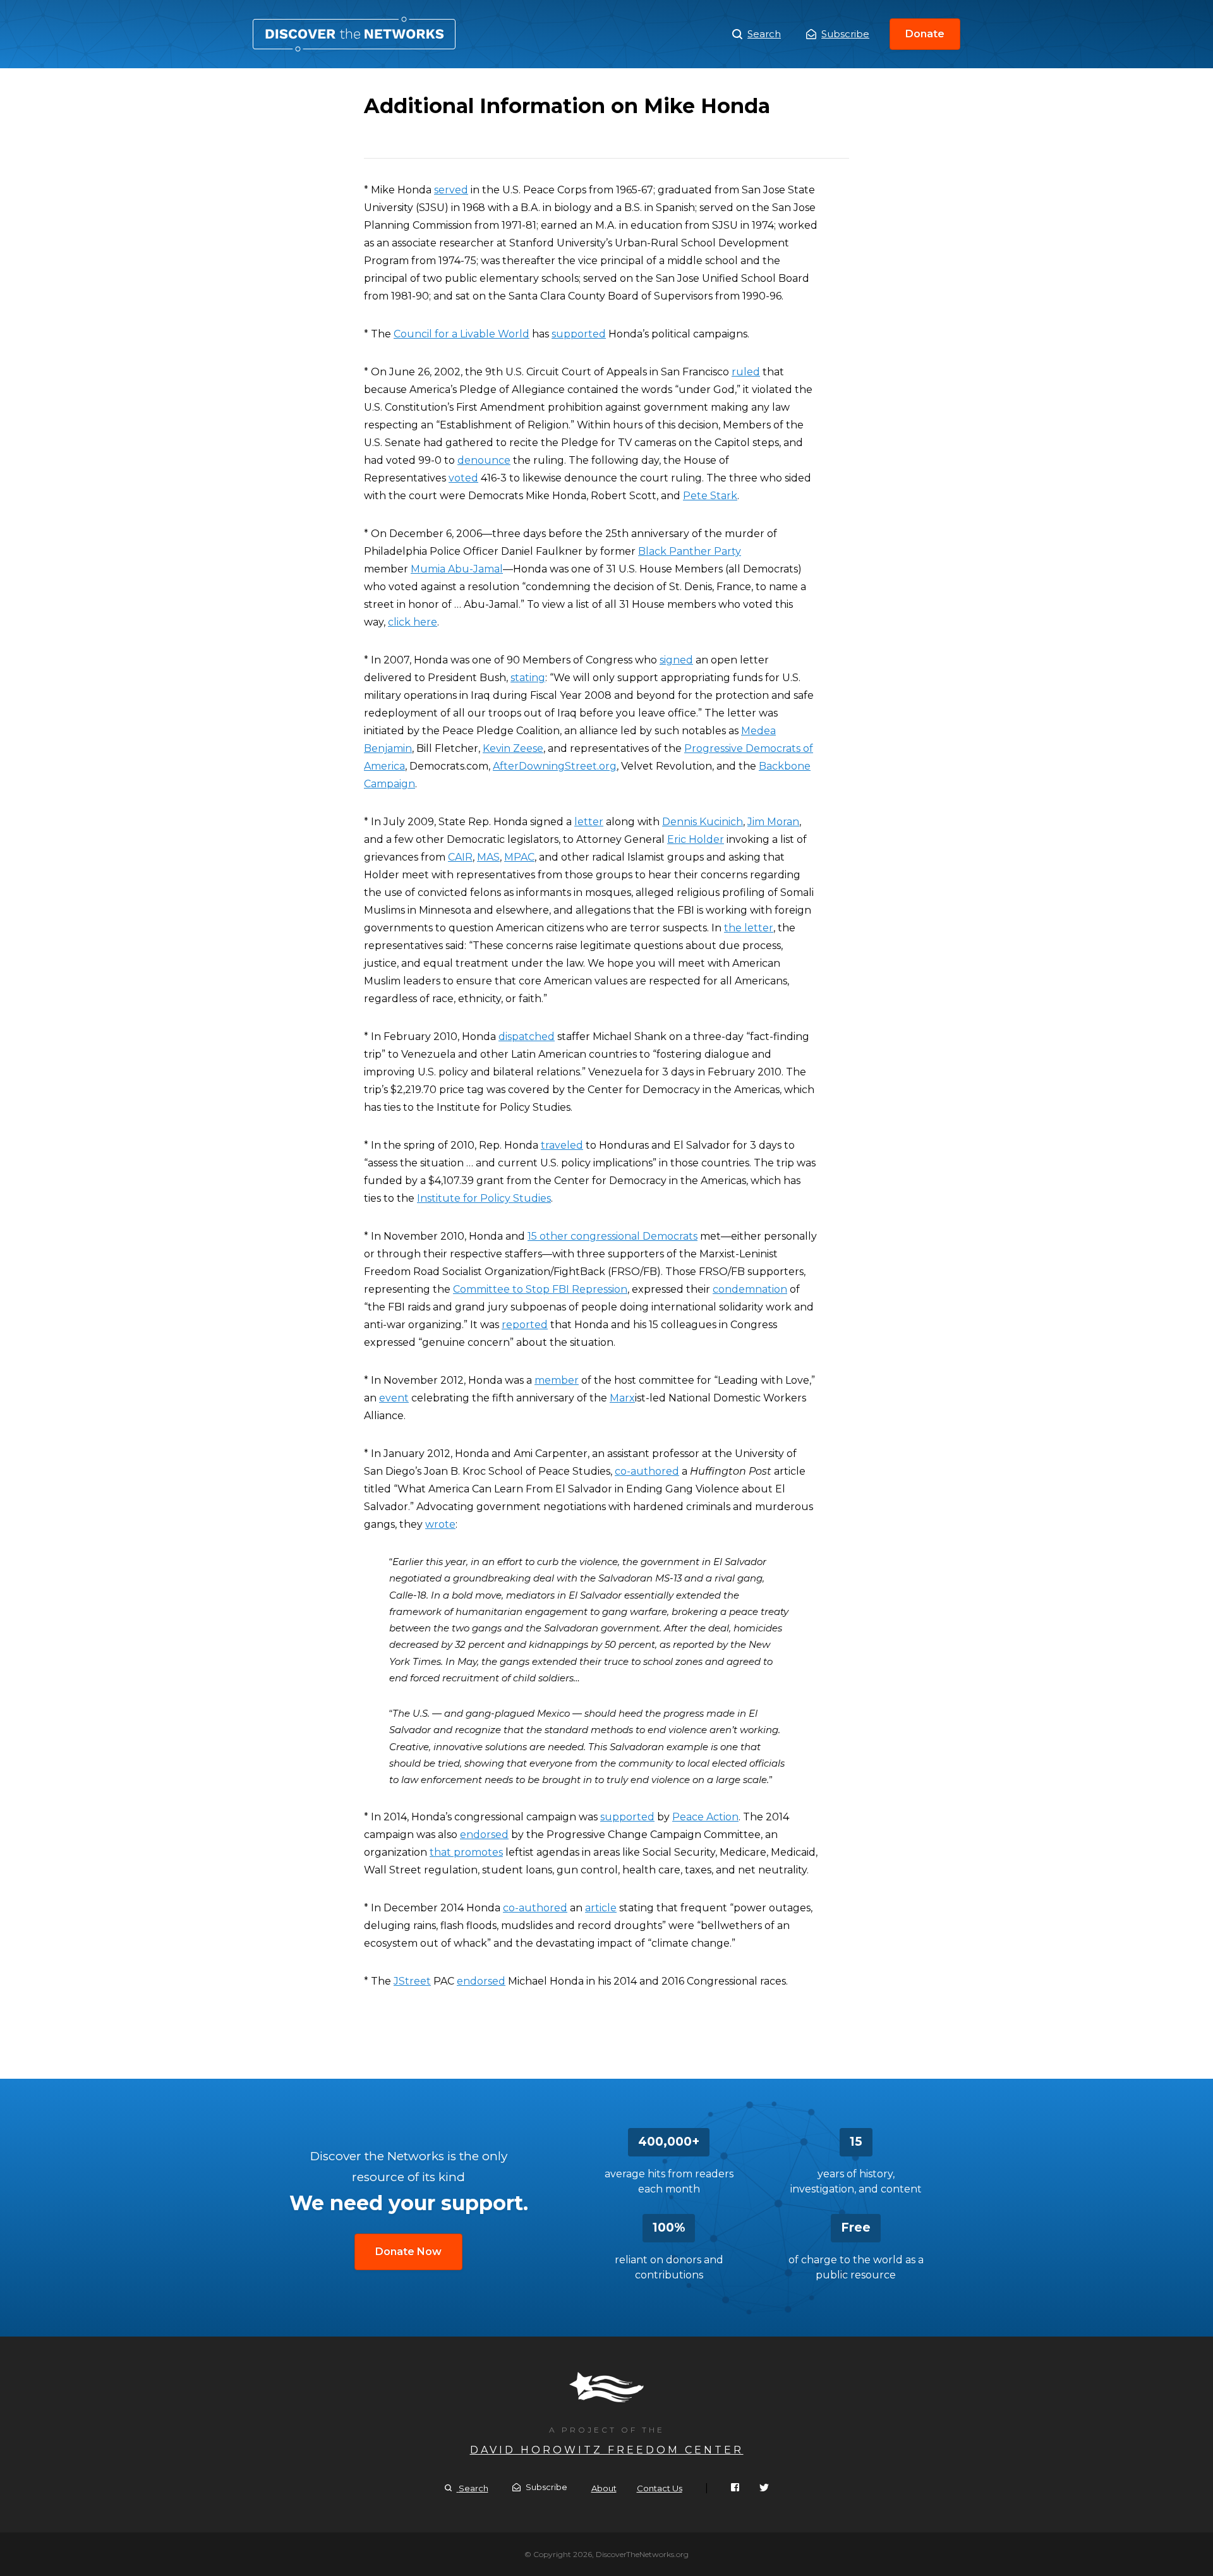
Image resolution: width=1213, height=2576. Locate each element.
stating (528, 678)
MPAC (519, 857)
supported (579, 334)
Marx (622, 1398)
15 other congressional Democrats (613, 1236)
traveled (562, 1145)
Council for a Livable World (462, 334)
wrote (440, 1524)
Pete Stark (710, 496)
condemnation (750, 1289)
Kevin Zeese (513, 748)
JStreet (412, 1981)
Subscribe (845, 34)
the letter (749, 928)
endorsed (484, 1835)
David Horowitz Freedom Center (607, 2450)
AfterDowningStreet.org (555, 766)
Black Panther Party (690, 551)
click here (413, 622)
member (557, 1380)
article (601, 1908)
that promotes (466, 1852)
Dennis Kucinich (703, 822)
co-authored (647, 1471)
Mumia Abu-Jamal (457, 569)
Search (764, 34)
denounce (484, 460)
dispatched (527, 1037)
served (451, 190)
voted (463, 478)
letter (589, 822)
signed (676, 660)
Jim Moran (773, 822)
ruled (746, 372)
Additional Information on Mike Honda (354, 34)
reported (525, 1325)
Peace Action (705, 1817)
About (604, 2488)
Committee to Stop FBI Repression (540, 1289)
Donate (925, 34)
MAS (488, 857)
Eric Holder (696, 839)
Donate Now (408, 2252)
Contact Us (660, 2488)
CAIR (460, 857)
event (394, 1398)
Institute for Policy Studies (484, 1198)
